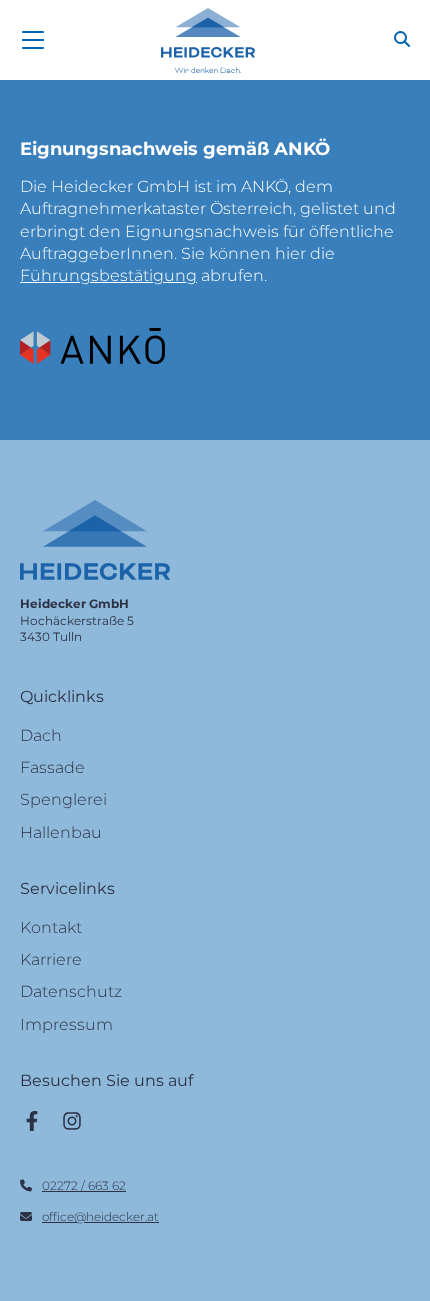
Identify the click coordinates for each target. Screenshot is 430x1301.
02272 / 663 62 (84, 1185)
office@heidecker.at (100, 1216)
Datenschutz (71, 991)
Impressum (66, 1024)
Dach (41, 735)
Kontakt (51, 927)
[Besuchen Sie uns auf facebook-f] (32, 1120)
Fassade (52, 767)
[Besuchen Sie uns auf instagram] (72, 1120)
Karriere (51, 959)
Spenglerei (63, 799)
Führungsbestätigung (108, 275)
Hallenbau (61, 832)
